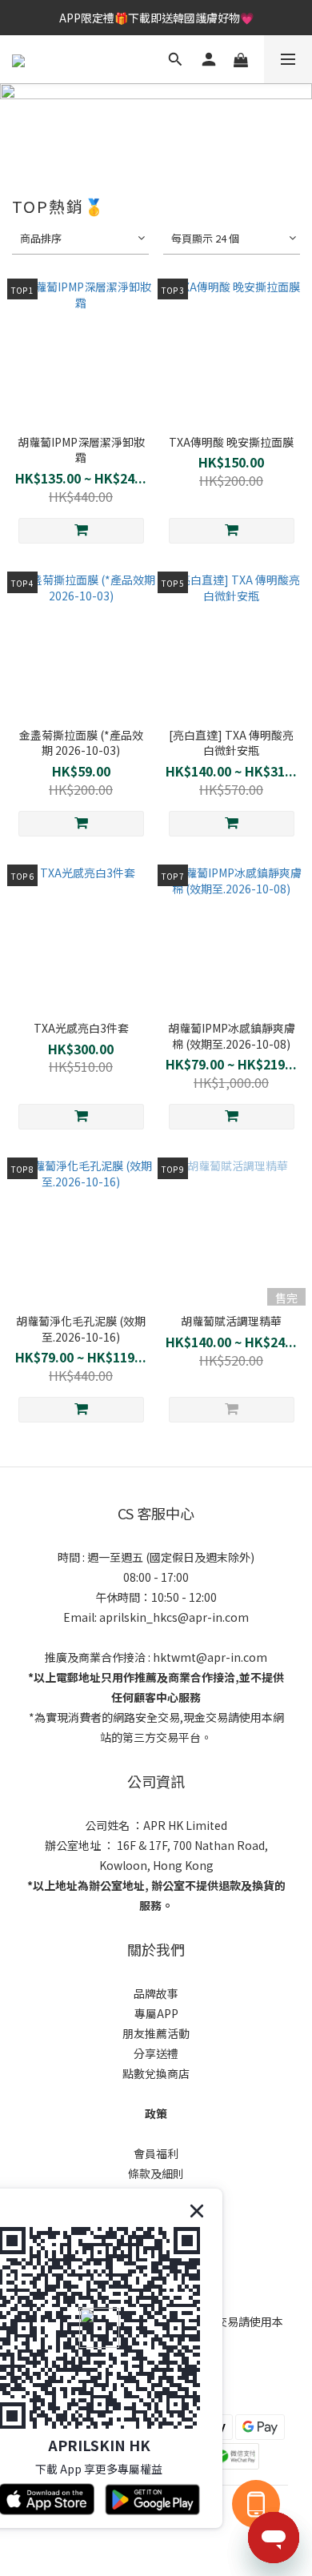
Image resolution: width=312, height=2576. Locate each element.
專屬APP (156, 2013)
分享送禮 (156, 2053)
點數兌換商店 (156, 2073)
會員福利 (156, 2153)
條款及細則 (156, 2173)
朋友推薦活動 (156, 2033)
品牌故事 (156, 1993)
